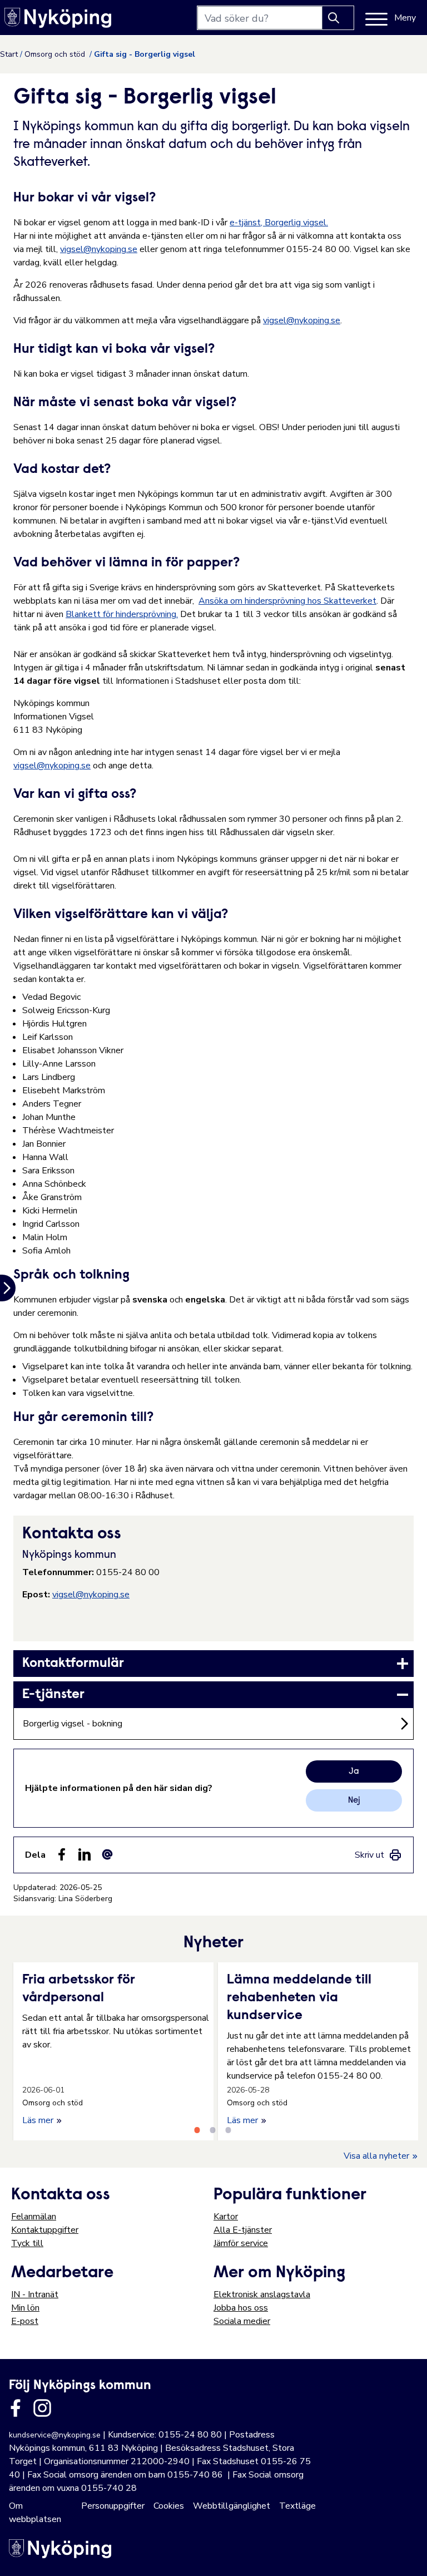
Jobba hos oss (241, 2308)
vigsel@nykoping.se (99, 249)
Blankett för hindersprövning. (122, 614)
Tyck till (27, 2243)
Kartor (226, 2217)
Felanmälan (34, 2217)
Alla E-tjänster (243, 2230)
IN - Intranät (35, 2294)
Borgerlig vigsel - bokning (73, 1724)
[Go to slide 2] (212, 2130)
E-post (25, 2321)
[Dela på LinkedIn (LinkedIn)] (85, 1854)
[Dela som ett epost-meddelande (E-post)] (107, 1854)
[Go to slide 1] (197, 2130)
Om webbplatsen (35, 2513)
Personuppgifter (113, 2506)
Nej (354, 1800)
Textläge (297, 2506)
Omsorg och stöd (56, 54)
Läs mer (39, 2120)
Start (9, 54)
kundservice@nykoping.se (55, 2435)
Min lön (25, 2308)
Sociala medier (242, 2321)
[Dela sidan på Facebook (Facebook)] (62, 1854)
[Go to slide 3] (228, 2130)
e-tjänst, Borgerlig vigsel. (279, 223)
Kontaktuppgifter (45, 2230)
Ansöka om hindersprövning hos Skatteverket (287, 601)
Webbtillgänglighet (232, 2506)
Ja (354, 1771)
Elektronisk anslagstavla (262, 2294)
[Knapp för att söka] (338, 18)
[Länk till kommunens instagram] (42, 2408)
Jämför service (241, 2243)
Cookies (169, 2506)
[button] (407, 2556)
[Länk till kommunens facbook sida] (16, 2408)
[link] (213, 1664)
